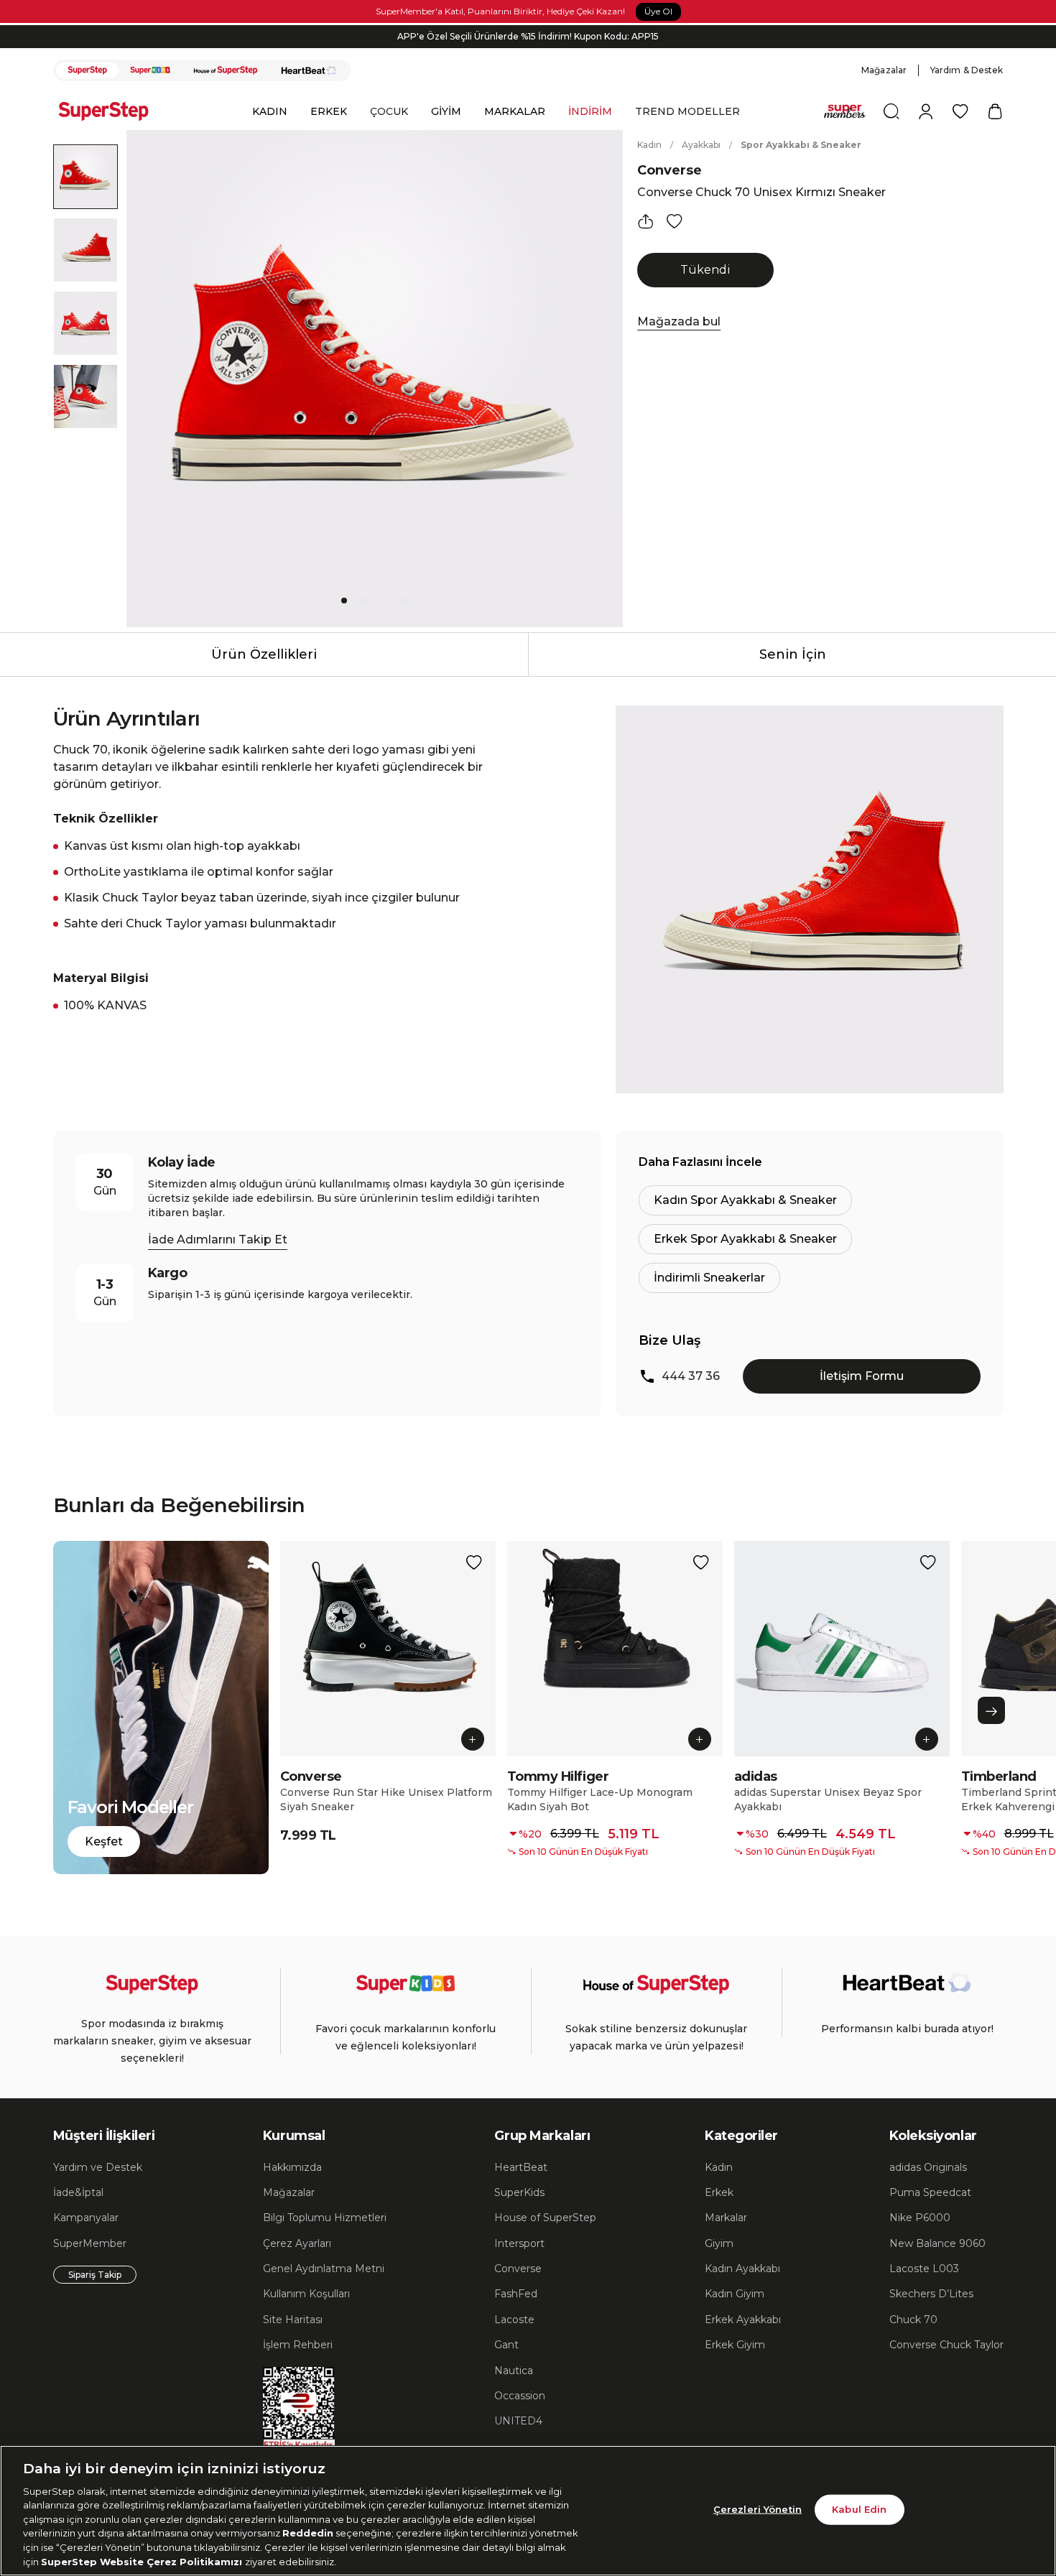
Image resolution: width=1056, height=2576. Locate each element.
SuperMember (90, 2243)
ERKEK (329, 111)
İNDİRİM (590, 111)
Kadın (649, 145)
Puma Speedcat (930, 2192)
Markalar (726, 2218)
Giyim (719, 2243)
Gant (506, 2345)
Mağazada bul (679, 321)
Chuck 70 (913, 2320)
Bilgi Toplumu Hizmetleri (325, 2218)
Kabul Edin (859, 2509)
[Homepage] (111, 111)
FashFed (516, 2294)
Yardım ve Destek (98, 2167)
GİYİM (446, 111)
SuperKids (519, 2192)
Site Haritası (293, 2320)
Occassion (520, 2396)
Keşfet (104, 1841)
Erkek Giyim (735, 2345)
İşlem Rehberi (298, 2345)
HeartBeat (521, 2167)
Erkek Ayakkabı (743, 2320)
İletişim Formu (862, 1376)
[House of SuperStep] (226, 70)
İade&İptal (78, 2192)
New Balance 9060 (937, 2243)
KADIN (270, 111)
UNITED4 (518, 2421)
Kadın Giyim (735, 2294)
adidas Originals (928, 2167)
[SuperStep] (88, 70)
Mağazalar (884, 70)
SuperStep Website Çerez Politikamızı (143, 2561)
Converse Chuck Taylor (946, 2345)
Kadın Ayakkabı (742, 2269)
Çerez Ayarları (297, 2243)
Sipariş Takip (95, 2275)
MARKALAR (515, 111)
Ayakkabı (701, 145)
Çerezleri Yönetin (758, 2509)
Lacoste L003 (924, 2269)
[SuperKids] (150, 70)
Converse (670, 170)
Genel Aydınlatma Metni (324, 2269)
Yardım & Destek (967, 70)
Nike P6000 (920, 2218)
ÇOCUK (389, 111)
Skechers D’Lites (931, 2294)
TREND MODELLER (687, 111)
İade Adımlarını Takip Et (218, 1240)
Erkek (719, 2192)
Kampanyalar (86, 2218)
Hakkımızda (292, 2167)
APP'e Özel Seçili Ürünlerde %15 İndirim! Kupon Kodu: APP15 (528, 36)
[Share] (646, 221)
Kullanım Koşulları (306, 2294)
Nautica (514, 2371)
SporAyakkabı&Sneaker (801, 145)
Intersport (519, 2243)
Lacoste (514, 2320)
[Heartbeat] (309, 70)
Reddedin (308, 2533)
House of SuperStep (545, 2218)
